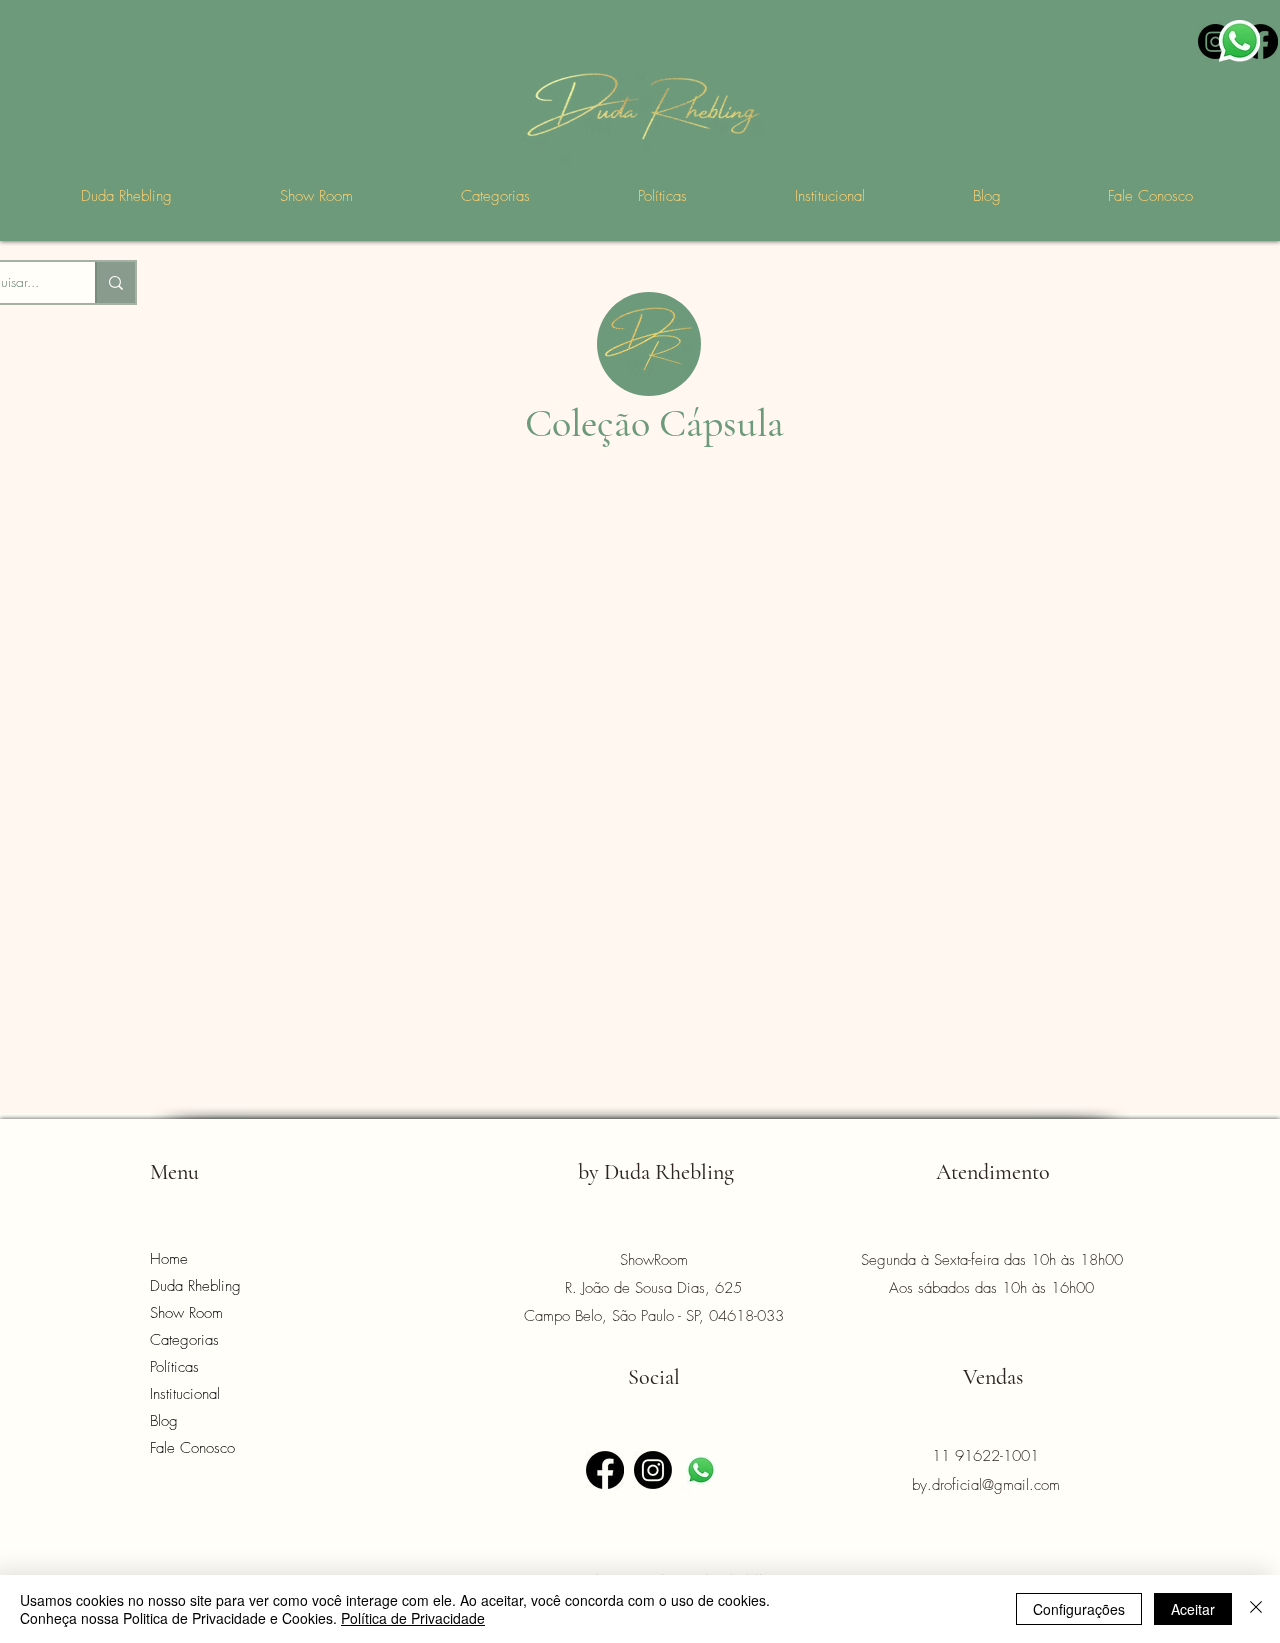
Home (169, 1259)
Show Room (186, 1313)
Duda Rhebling (195, 1286)
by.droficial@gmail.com (986, 1485)
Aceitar (1193, 1609)
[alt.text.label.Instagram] (1215, 41)
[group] (640, 580)
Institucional (185, 1394)
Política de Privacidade (413, 1618)
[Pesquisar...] (115, 282)
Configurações (1079, 1609)
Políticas (174, 1367)
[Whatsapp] (701, 1470)
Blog (164, 1421)
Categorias (184, 1340)
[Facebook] (1260, 41)
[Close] (1256, 1609)
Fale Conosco (192, 1448)
